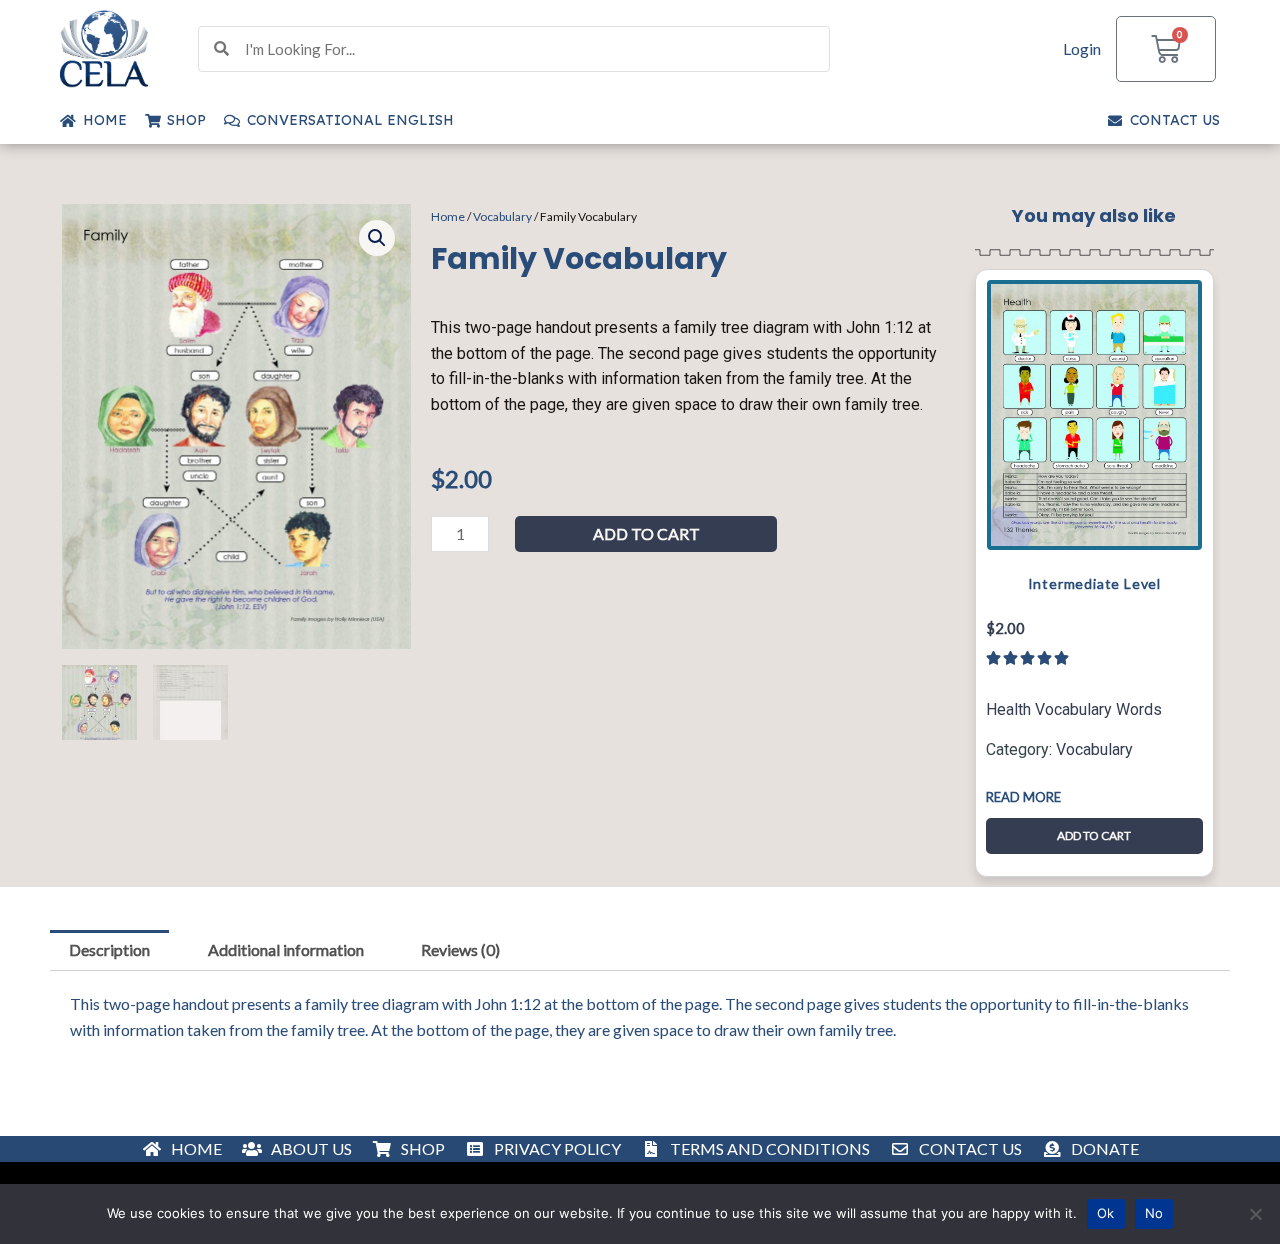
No (1154, 1213)
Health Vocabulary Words (1074, 709)
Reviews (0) (460, 949)
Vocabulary (502, 216)
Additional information (286, 949)
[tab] (109, 951)
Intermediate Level (1094, 583)
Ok (1106, 1213)
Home (448, 216)
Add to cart (646, 533)
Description (109, 949)
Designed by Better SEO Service (640, 1154)
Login (1082, 48)
